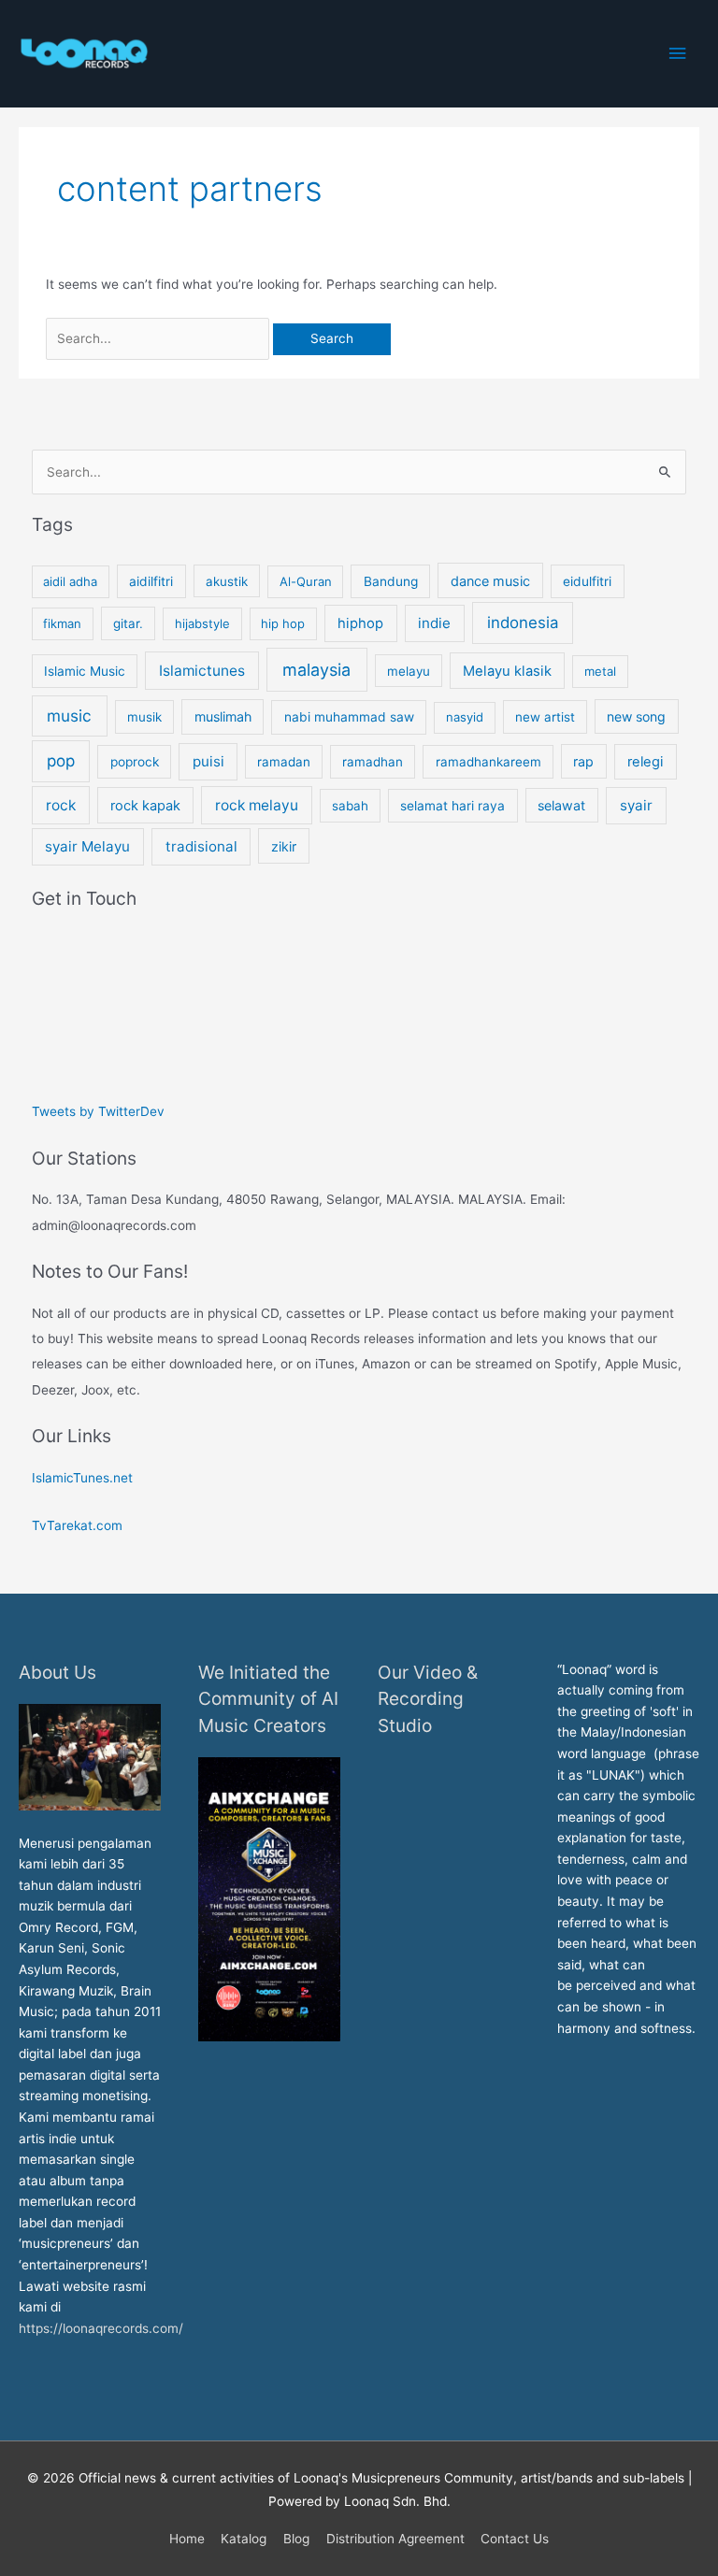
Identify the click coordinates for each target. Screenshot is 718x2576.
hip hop (283, 623)
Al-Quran (306, 581)
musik (144, 717)
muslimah (223, 716)
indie (434, 623)
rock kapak (145, 806)
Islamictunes (202, 671)
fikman (62, 623)
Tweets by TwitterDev (98, 1111)
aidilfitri (151, 581)
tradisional (201, 846)
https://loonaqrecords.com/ (103, 2328)
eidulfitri (587, 581)
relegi (645, 762)
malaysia (316, 670)
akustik (227, 581)
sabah (350, 806)
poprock (135, 762)
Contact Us (515, 2539)
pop (61, 761)
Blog (296, 2539)
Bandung (391, 581)
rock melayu (257, 805)
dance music (490, 581)
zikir (284, 846)
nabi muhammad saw (349, 717)
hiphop (360, 623)
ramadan (284, 762)
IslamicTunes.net (82, 1478)
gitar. (128, 623)
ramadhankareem (488, 762)
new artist (545, 717)
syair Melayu (87, 846)
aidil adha (70, 581)
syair (636, 805)
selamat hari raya (452, 806)
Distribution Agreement (395, 2539)
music (69, 716)
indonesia (523, 623)
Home (187, 2539)
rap (583, 761)
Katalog (244, 2539)
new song (636, 716)
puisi (208, 761)
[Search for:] (159, 338)
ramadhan (373, 762)
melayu (409, 671)
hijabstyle (202, 623)
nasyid (465, 717)
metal (600, 671)
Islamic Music (85, 671)
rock (61, 805)
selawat (561, 805)
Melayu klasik (507, 671)
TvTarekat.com (79, 1525)
